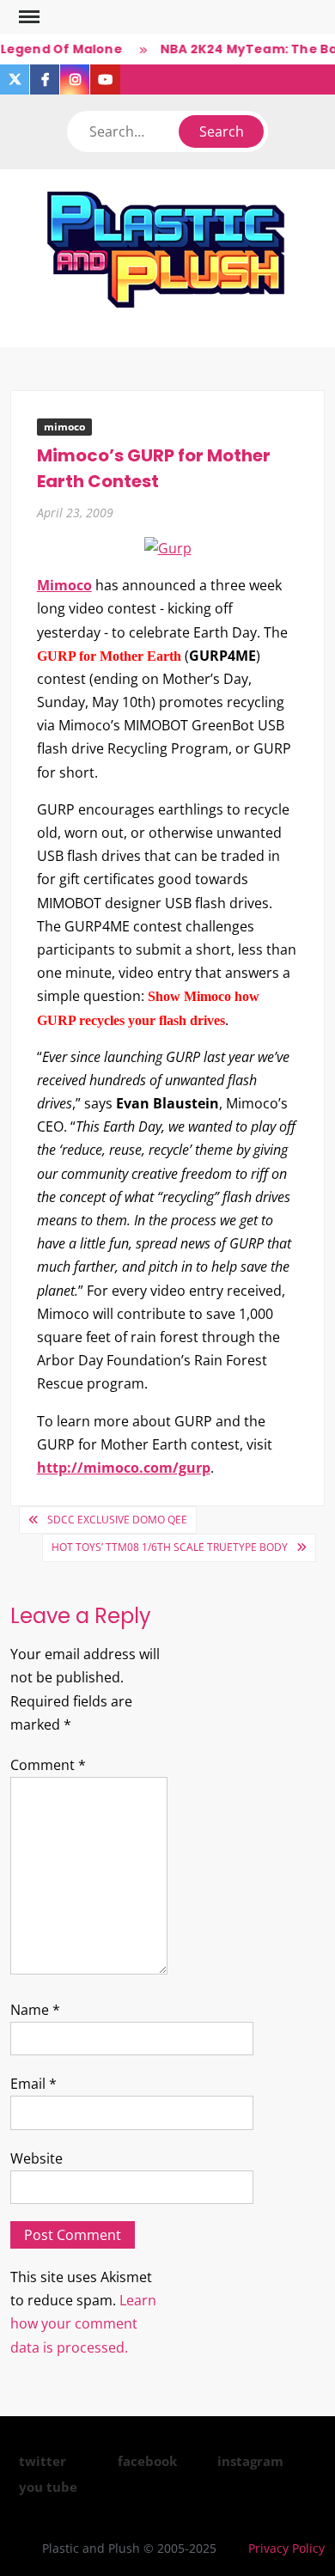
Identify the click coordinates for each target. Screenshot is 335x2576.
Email (33, 2084)
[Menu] (27, 17)
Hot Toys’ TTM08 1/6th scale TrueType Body (170, 1547)
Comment (48, 1765)
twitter (43, 2461)
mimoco (64, 427)
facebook (147, 2461)
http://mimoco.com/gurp (124, 1468)
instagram (250, 2461)
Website (37, 2158)
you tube (48, 2487)
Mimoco (64, 585)
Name (35, 2010)
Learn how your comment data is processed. (83, 2323)
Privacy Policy (286, 2548)
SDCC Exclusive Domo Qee (117, 1520)
